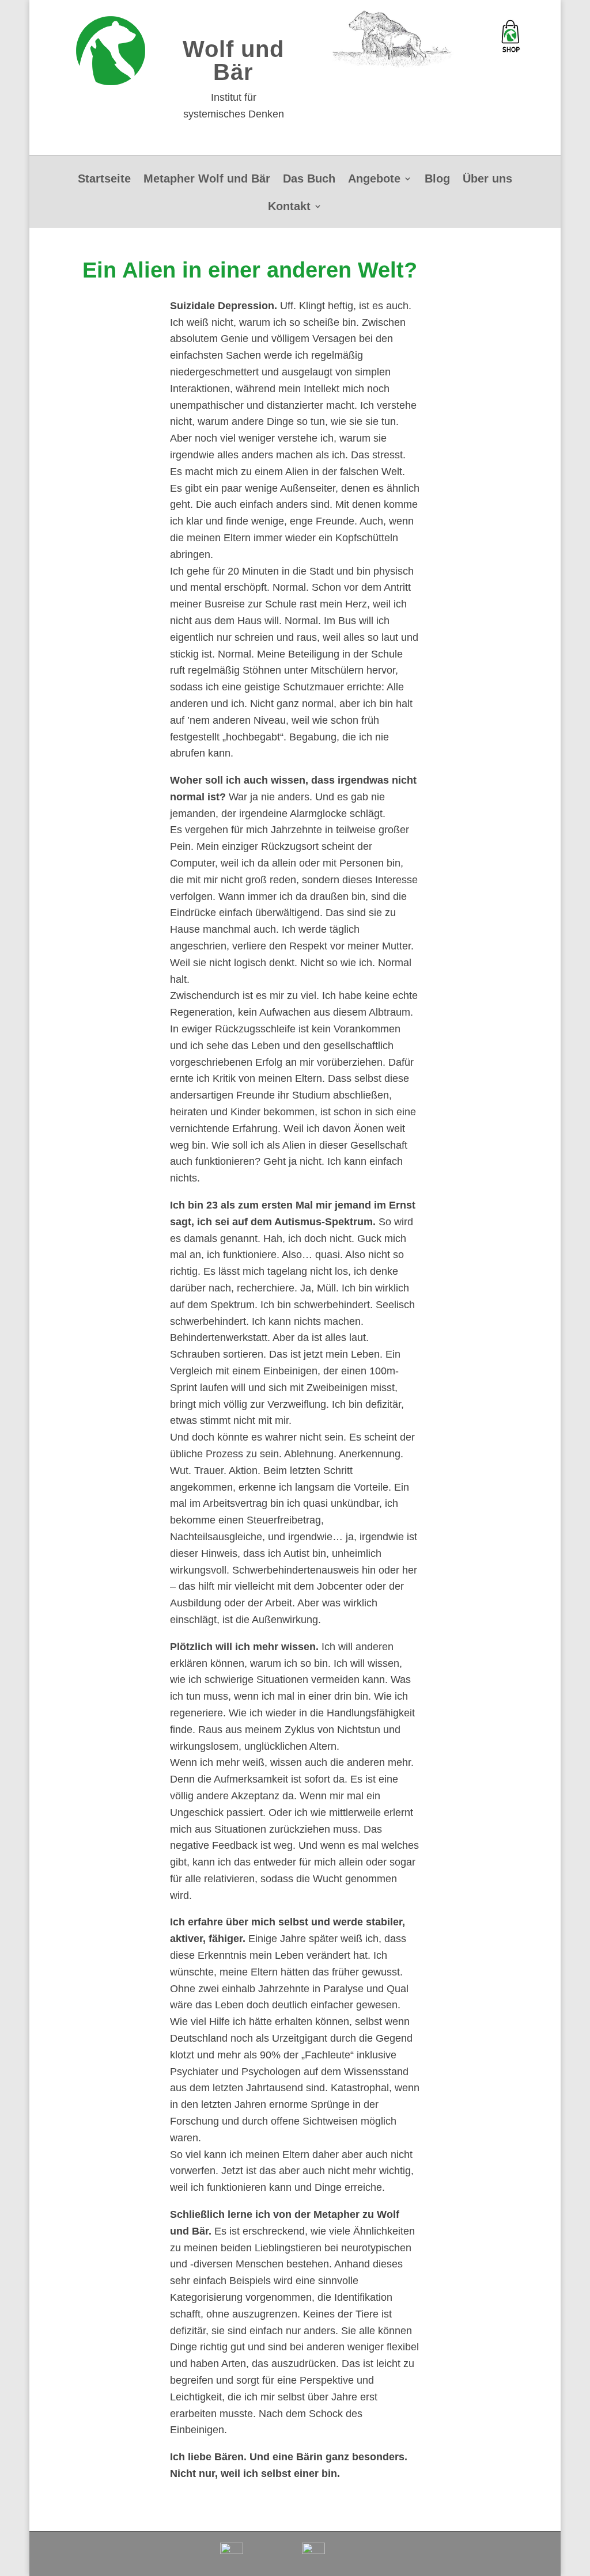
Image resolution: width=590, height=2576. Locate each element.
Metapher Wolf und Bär (207, 180)
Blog (437, 180)
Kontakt (289, 207)
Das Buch (309, 180)
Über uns (487, 180)
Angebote (374, 180)
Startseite (104, 180)
